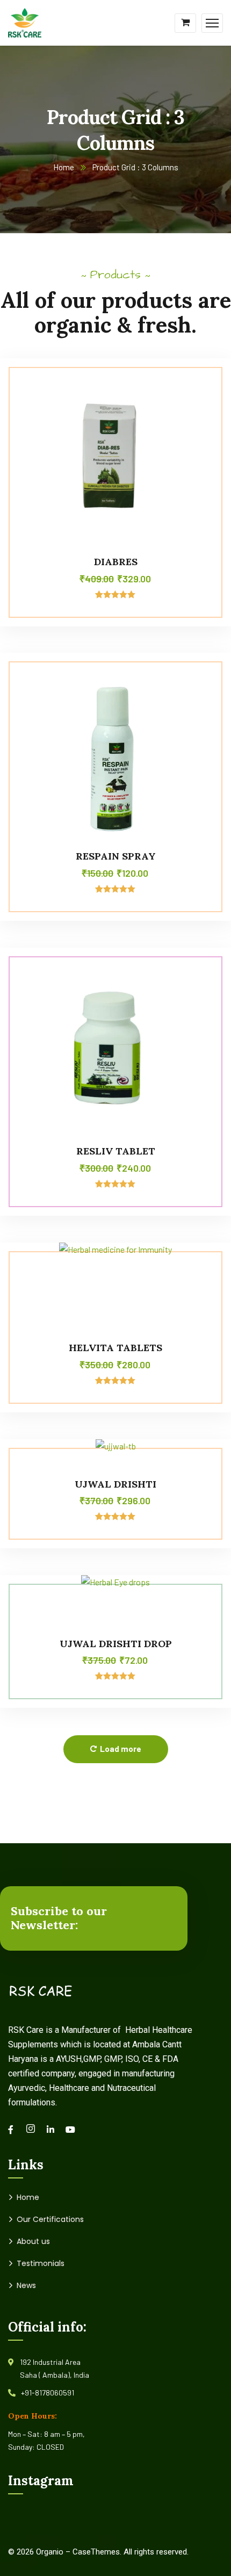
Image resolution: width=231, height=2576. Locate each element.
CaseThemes (96, 2552)
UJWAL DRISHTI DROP (116, 1644)
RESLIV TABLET (116, 1151)
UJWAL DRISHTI (115, 1484)
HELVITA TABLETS (115, 1348)
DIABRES (116, 562)
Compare (203, 383)
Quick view (203, 432)
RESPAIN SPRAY (116, 856)
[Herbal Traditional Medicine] (25, 22)
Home (64, 167)
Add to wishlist (203, 407)
